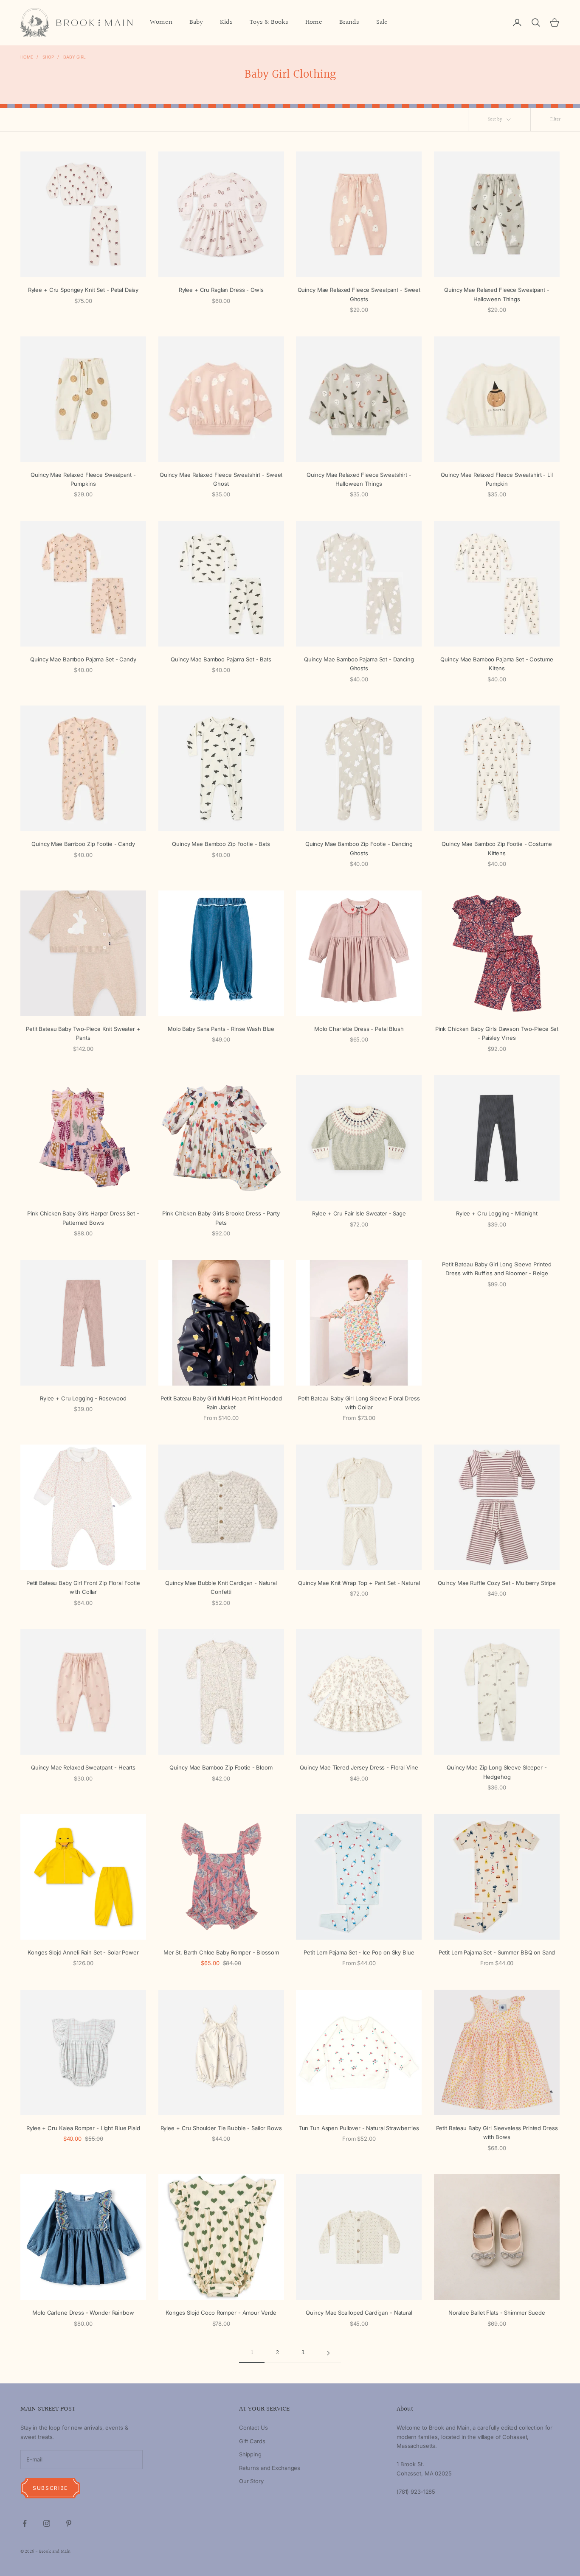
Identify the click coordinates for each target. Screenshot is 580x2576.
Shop (48, 57)
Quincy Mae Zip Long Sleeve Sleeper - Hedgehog (497, 1772)
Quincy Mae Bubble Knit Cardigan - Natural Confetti (221, 1587)
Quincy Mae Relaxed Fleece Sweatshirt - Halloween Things (359, 479)
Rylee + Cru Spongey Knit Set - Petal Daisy (83, 290)
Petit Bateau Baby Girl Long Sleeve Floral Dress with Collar (359, 1403)
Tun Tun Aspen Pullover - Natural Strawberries (359, 2128)
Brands (349, 22)
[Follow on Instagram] (47, 2523)
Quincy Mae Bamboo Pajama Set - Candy (83, 659)
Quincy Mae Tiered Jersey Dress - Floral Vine (359, 1767)
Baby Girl (75, 57)
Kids (226, 22)
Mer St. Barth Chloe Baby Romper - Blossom (221, 1952)
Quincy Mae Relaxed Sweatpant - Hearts (83, 1767)
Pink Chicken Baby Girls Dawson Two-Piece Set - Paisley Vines (497, 1033)
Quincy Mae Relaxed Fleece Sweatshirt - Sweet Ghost (221, 479)
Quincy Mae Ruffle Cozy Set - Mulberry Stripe (497, 1583)
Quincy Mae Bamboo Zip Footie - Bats (221, 844)
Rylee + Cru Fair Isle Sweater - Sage (359, 1213)
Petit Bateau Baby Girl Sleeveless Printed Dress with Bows (497, 2132)
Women (161, 22)
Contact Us (253, 2428)
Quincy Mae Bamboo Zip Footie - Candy (83, 844)
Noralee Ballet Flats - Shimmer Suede (497, 2313)
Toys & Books (269, 22)
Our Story (251, 2481)
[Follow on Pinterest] (69, 2523)
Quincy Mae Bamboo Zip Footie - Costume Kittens (497, 848)
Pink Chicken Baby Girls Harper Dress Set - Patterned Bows (83, 1218)
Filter (555, 119)
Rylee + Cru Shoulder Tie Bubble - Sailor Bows (221, 2128)
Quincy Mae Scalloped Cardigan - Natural (359, 2313)
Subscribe (50, 2488)
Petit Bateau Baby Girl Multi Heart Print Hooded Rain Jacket (221, 1403)
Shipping (250, 2454)
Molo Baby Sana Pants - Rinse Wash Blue (221, 1029)
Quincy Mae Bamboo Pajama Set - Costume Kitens (497, 664)
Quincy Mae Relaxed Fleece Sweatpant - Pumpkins (83, 479)
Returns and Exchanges (270, 2468)
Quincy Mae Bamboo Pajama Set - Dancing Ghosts (359, 664)
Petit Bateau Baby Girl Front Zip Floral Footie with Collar (83, 1587)
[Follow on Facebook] (25, 2523)
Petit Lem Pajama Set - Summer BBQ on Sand (497, 1952)
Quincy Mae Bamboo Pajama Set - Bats (221, 659)
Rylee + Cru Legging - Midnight (497, 1213)
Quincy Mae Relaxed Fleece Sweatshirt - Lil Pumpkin (497, 479)
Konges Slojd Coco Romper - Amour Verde (221, 2313)
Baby (196, 22)
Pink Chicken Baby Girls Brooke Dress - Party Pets (221, 1218)
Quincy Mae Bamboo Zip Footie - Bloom (221, 1767)
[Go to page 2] (328, 2353)
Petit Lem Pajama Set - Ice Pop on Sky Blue (359, 1952)
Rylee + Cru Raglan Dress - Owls (221, 290)
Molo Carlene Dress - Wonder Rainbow (83, 2313)
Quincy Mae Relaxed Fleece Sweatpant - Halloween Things (497, 294)
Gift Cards (252, 2441)
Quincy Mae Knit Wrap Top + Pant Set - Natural (359, 1583)
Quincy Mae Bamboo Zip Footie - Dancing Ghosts (359, 848)
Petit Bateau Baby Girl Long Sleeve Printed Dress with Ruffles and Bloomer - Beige (497, 1269)
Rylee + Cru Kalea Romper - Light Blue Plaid (83, 2128)
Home (314, 22)
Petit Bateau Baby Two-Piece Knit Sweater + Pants (83, 1033)
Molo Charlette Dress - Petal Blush (359, 1029)
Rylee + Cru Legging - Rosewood (83, 1398)
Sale (382, 22)
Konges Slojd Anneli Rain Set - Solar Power (83, 1952)
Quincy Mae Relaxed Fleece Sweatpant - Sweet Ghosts (359, 294)
